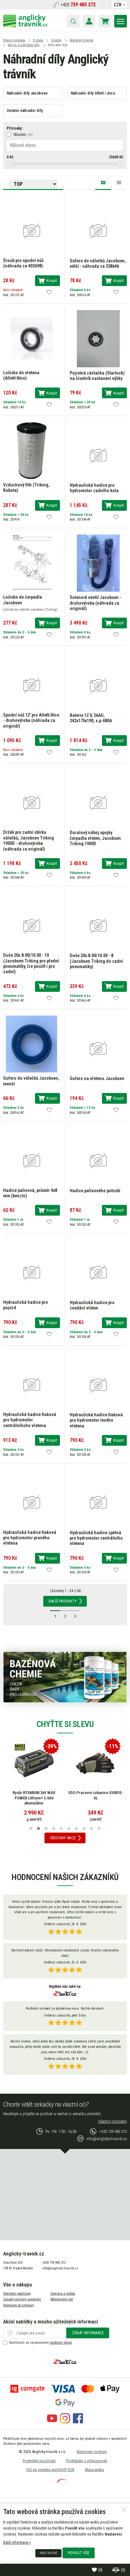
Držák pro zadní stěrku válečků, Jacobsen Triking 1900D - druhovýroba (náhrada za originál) (29, 841)
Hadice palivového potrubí (95, 1191)
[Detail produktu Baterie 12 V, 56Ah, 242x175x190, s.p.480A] (98, 685)
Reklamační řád (62, 2299)
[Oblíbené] (95, 2570)
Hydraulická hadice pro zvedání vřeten (92, 1305)
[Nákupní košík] (105, 21)
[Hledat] (73, 21)
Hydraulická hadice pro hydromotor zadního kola (94, 488)
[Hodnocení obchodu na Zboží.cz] (65, 1994)
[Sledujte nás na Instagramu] (65, 2422)
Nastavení (48, 2553)
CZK (118, 5)
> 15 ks (90, 1108)
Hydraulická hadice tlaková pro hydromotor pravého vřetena (30, 1538)
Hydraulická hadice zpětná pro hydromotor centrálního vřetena (96, 1538)
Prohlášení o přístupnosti (87, 2461)
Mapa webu (95, 2470)
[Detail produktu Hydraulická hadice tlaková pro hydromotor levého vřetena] (98, 1385)
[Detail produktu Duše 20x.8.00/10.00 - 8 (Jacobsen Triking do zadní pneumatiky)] (98, 925)
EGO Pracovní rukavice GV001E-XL (96, 1795)
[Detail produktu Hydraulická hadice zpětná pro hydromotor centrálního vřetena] (98, 1502)
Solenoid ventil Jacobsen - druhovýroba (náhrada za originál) (95, 603)
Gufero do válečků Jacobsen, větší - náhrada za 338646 (98, 264)
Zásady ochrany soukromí (22, 2299)
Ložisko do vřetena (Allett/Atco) (21, 375)
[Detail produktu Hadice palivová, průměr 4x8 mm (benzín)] (32, 1160)
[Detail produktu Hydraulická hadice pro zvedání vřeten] (98, 1272)
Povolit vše (79, 2553)
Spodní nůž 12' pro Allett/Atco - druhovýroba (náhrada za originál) (31, 721)
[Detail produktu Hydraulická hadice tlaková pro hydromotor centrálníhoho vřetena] (32, 1385)
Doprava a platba (63, 2294)
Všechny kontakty (112, 2121)
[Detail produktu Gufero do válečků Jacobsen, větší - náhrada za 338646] (98, 231)
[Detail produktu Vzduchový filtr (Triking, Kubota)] (32, 450)
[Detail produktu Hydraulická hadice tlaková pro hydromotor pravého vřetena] (32, 1502)
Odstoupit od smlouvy (19, 2305)
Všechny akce (63, 1838)
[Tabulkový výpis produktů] (119, 182)
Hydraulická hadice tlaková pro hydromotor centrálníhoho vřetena (30, 1420)
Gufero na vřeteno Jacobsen (97, 1079)
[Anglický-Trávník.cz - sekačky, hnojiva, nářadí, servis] (25, 26)
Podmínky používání (39, 2461)
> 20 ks (90, 402)
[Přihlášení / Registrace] (89, 21)
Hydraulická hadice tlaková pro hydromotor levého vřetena (96, 1420)
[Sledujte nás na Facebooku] (78, 2422)
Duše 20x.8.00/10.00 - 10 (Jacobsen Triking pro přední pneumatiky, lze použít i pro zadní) (31, 964)
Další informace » (17, 2542)
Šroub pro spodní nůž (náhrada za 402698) (23, 263)
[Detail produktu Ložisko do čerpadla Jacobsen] (32, 563)
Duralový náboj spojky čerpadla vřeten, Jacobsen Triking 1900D (95, 838)
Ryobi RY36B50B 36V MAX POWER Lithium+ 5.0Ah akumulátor (34, 1798)
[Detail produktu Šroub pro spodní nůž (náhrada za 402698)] (32, 230)
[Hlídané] (116, 2570)
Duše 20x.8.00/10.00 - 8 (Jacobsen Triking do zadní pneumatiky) (96, 961)
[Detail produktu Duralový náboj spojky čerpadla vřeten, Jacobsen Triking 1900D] (98, 802)
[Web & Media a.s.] (62, 2482)
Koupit (52, 281)
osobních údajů (61, 2343)
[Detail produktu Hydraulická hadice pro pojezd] (32, 1272)
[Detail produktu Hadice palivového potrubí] (98, 1160)
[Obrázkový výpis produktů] (103, 184)
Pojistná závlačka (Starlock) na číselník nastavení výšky (97, 376)
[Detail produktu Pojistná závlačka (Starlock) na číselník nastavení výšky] (98, 338)
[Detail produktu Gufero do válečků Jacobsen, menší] (32, 1044)
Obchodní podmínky (17, 2294)
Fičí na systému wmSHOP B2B (50, 2470)
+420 (78, 5)
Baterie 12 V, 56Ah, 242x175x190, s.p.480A (91, 718)
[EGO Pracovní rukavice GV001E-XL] (96, 1763)
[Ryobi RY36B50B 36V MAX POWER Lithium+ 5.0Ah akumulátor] (34, 1763)
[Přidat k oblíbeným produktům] (49, 292)
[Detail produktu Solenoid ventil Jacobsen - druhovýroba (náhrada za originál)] (98, 563)
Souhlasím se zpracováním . (41, 2343)
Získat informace (88, 2333)
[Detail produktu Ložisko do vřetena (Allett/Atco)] (32, 338)
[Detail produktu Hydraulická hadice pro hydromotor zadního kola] (98, 455)
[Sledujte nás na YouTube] (52, 2422)
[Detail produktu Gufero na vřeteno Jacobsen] (98, 1048)
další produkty (63, 1601)
